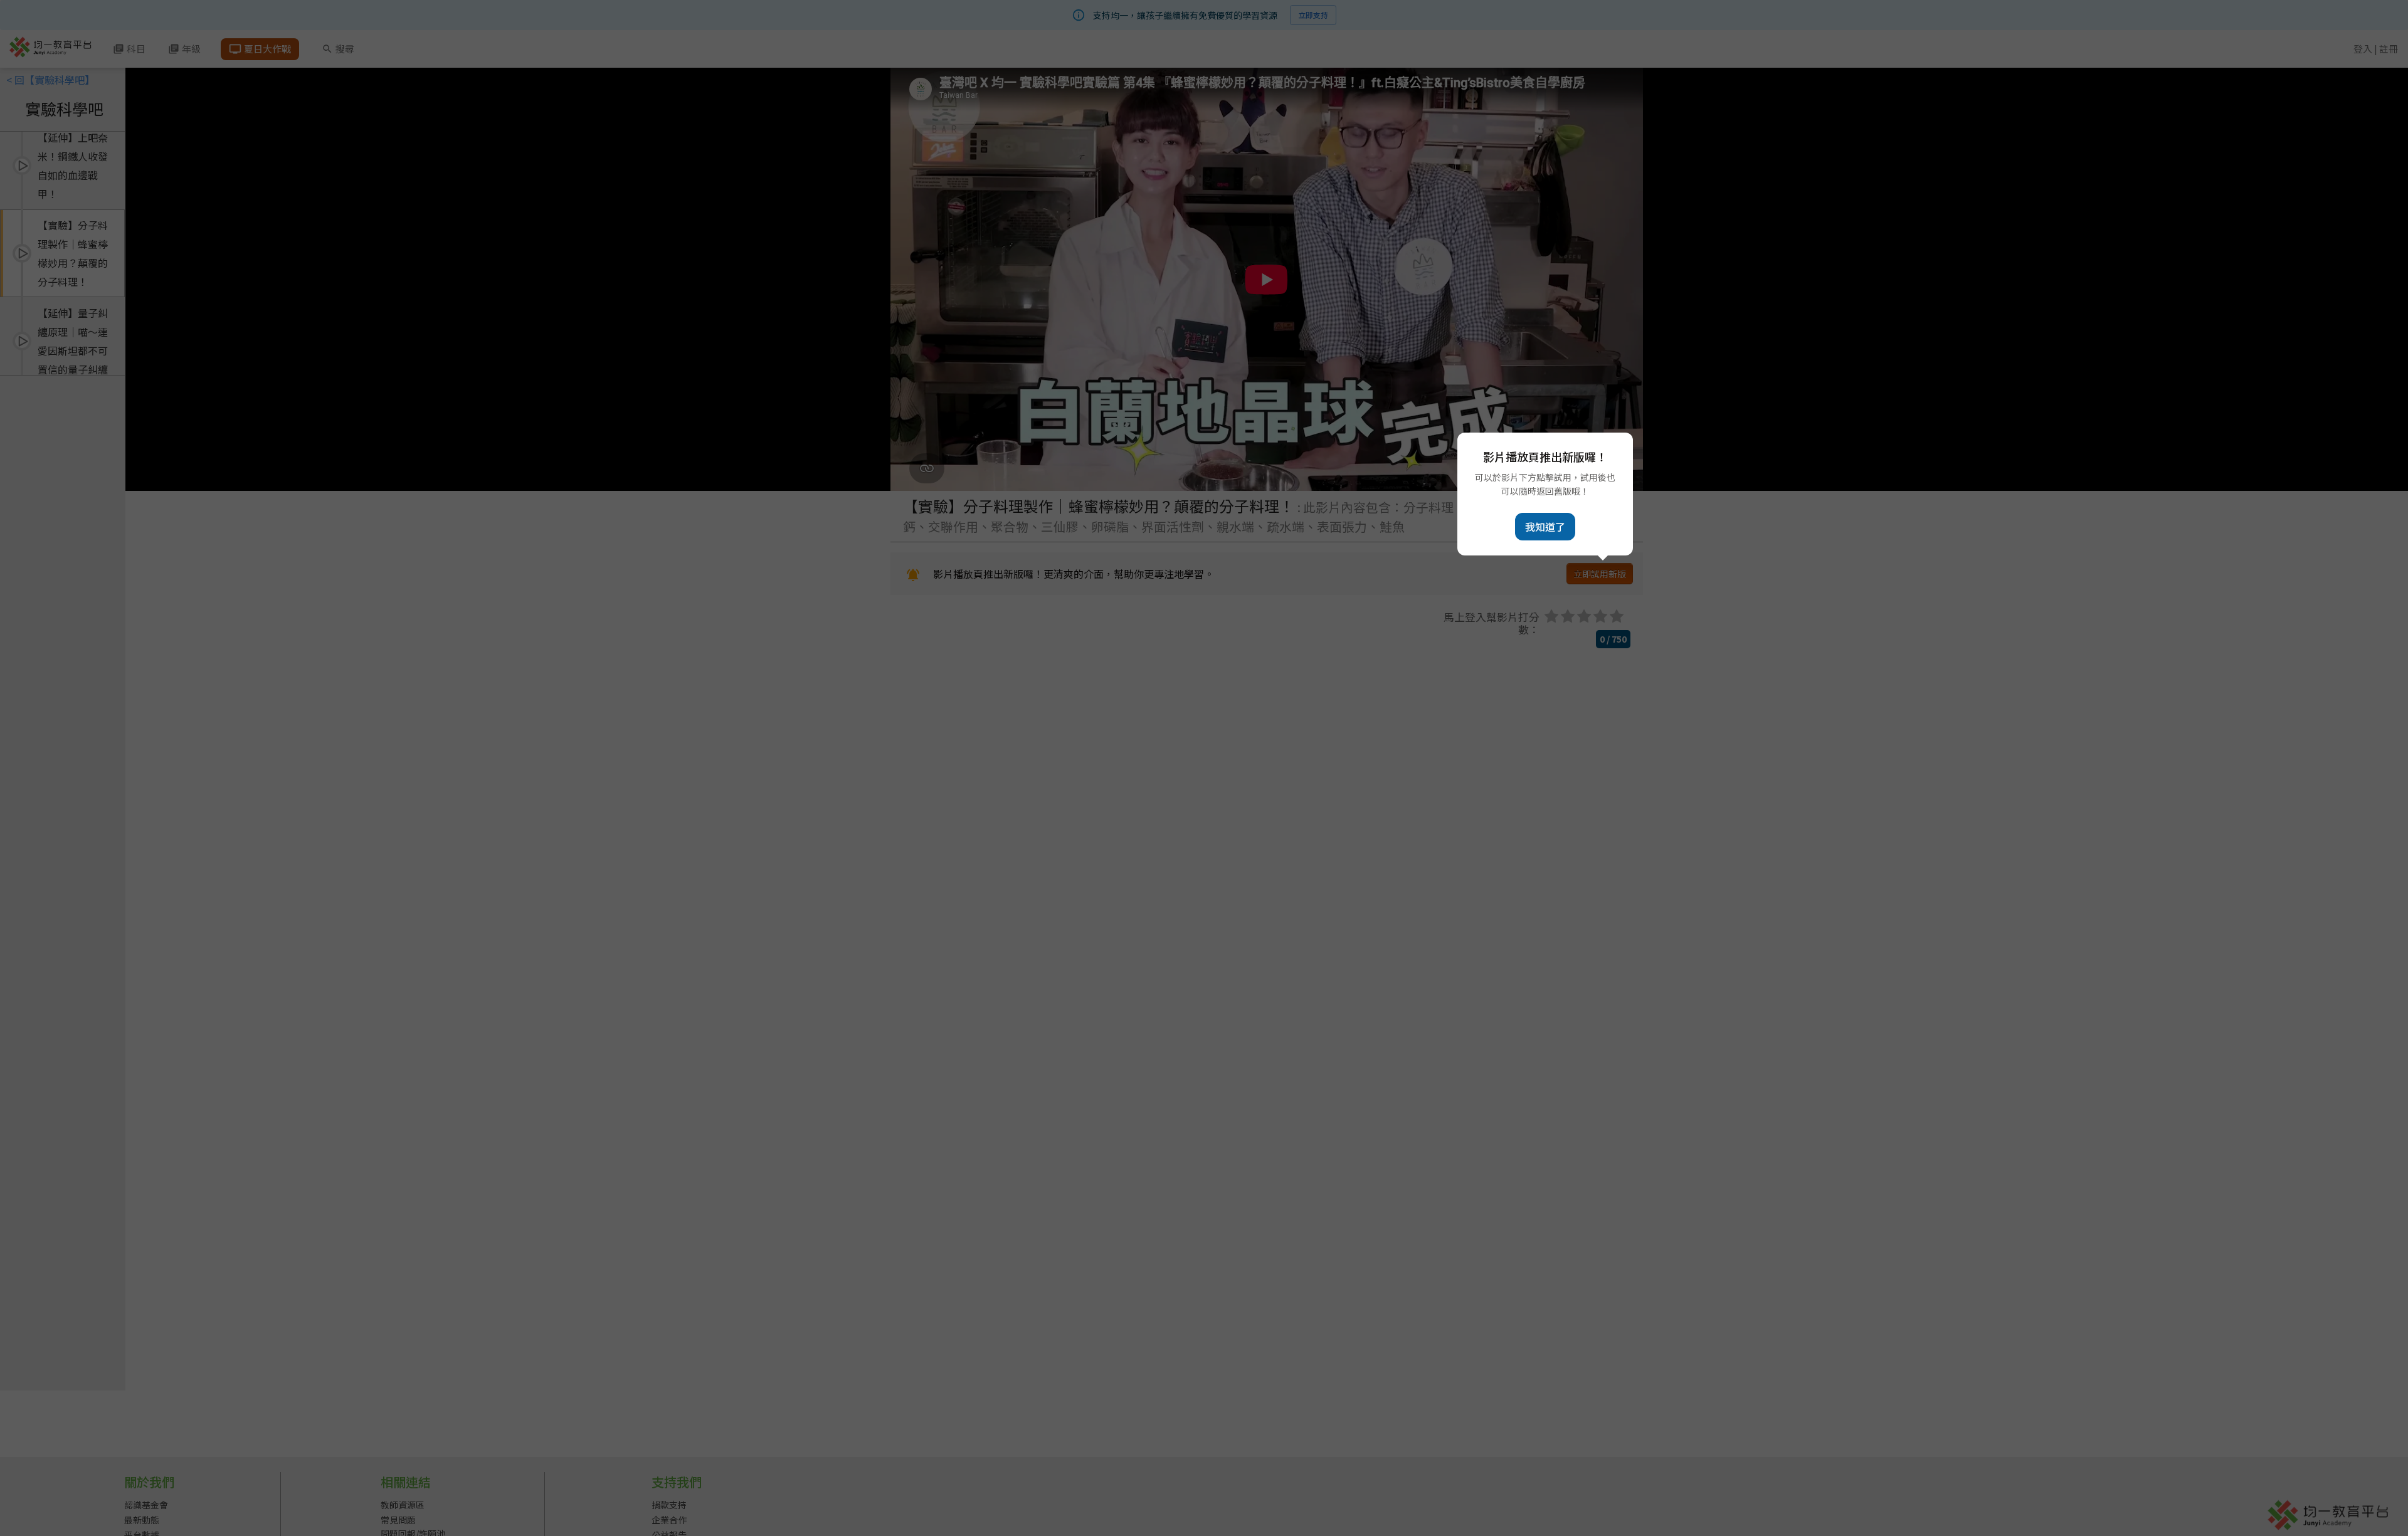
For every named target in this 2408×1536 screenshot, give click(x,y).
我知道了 (1545, 527)
